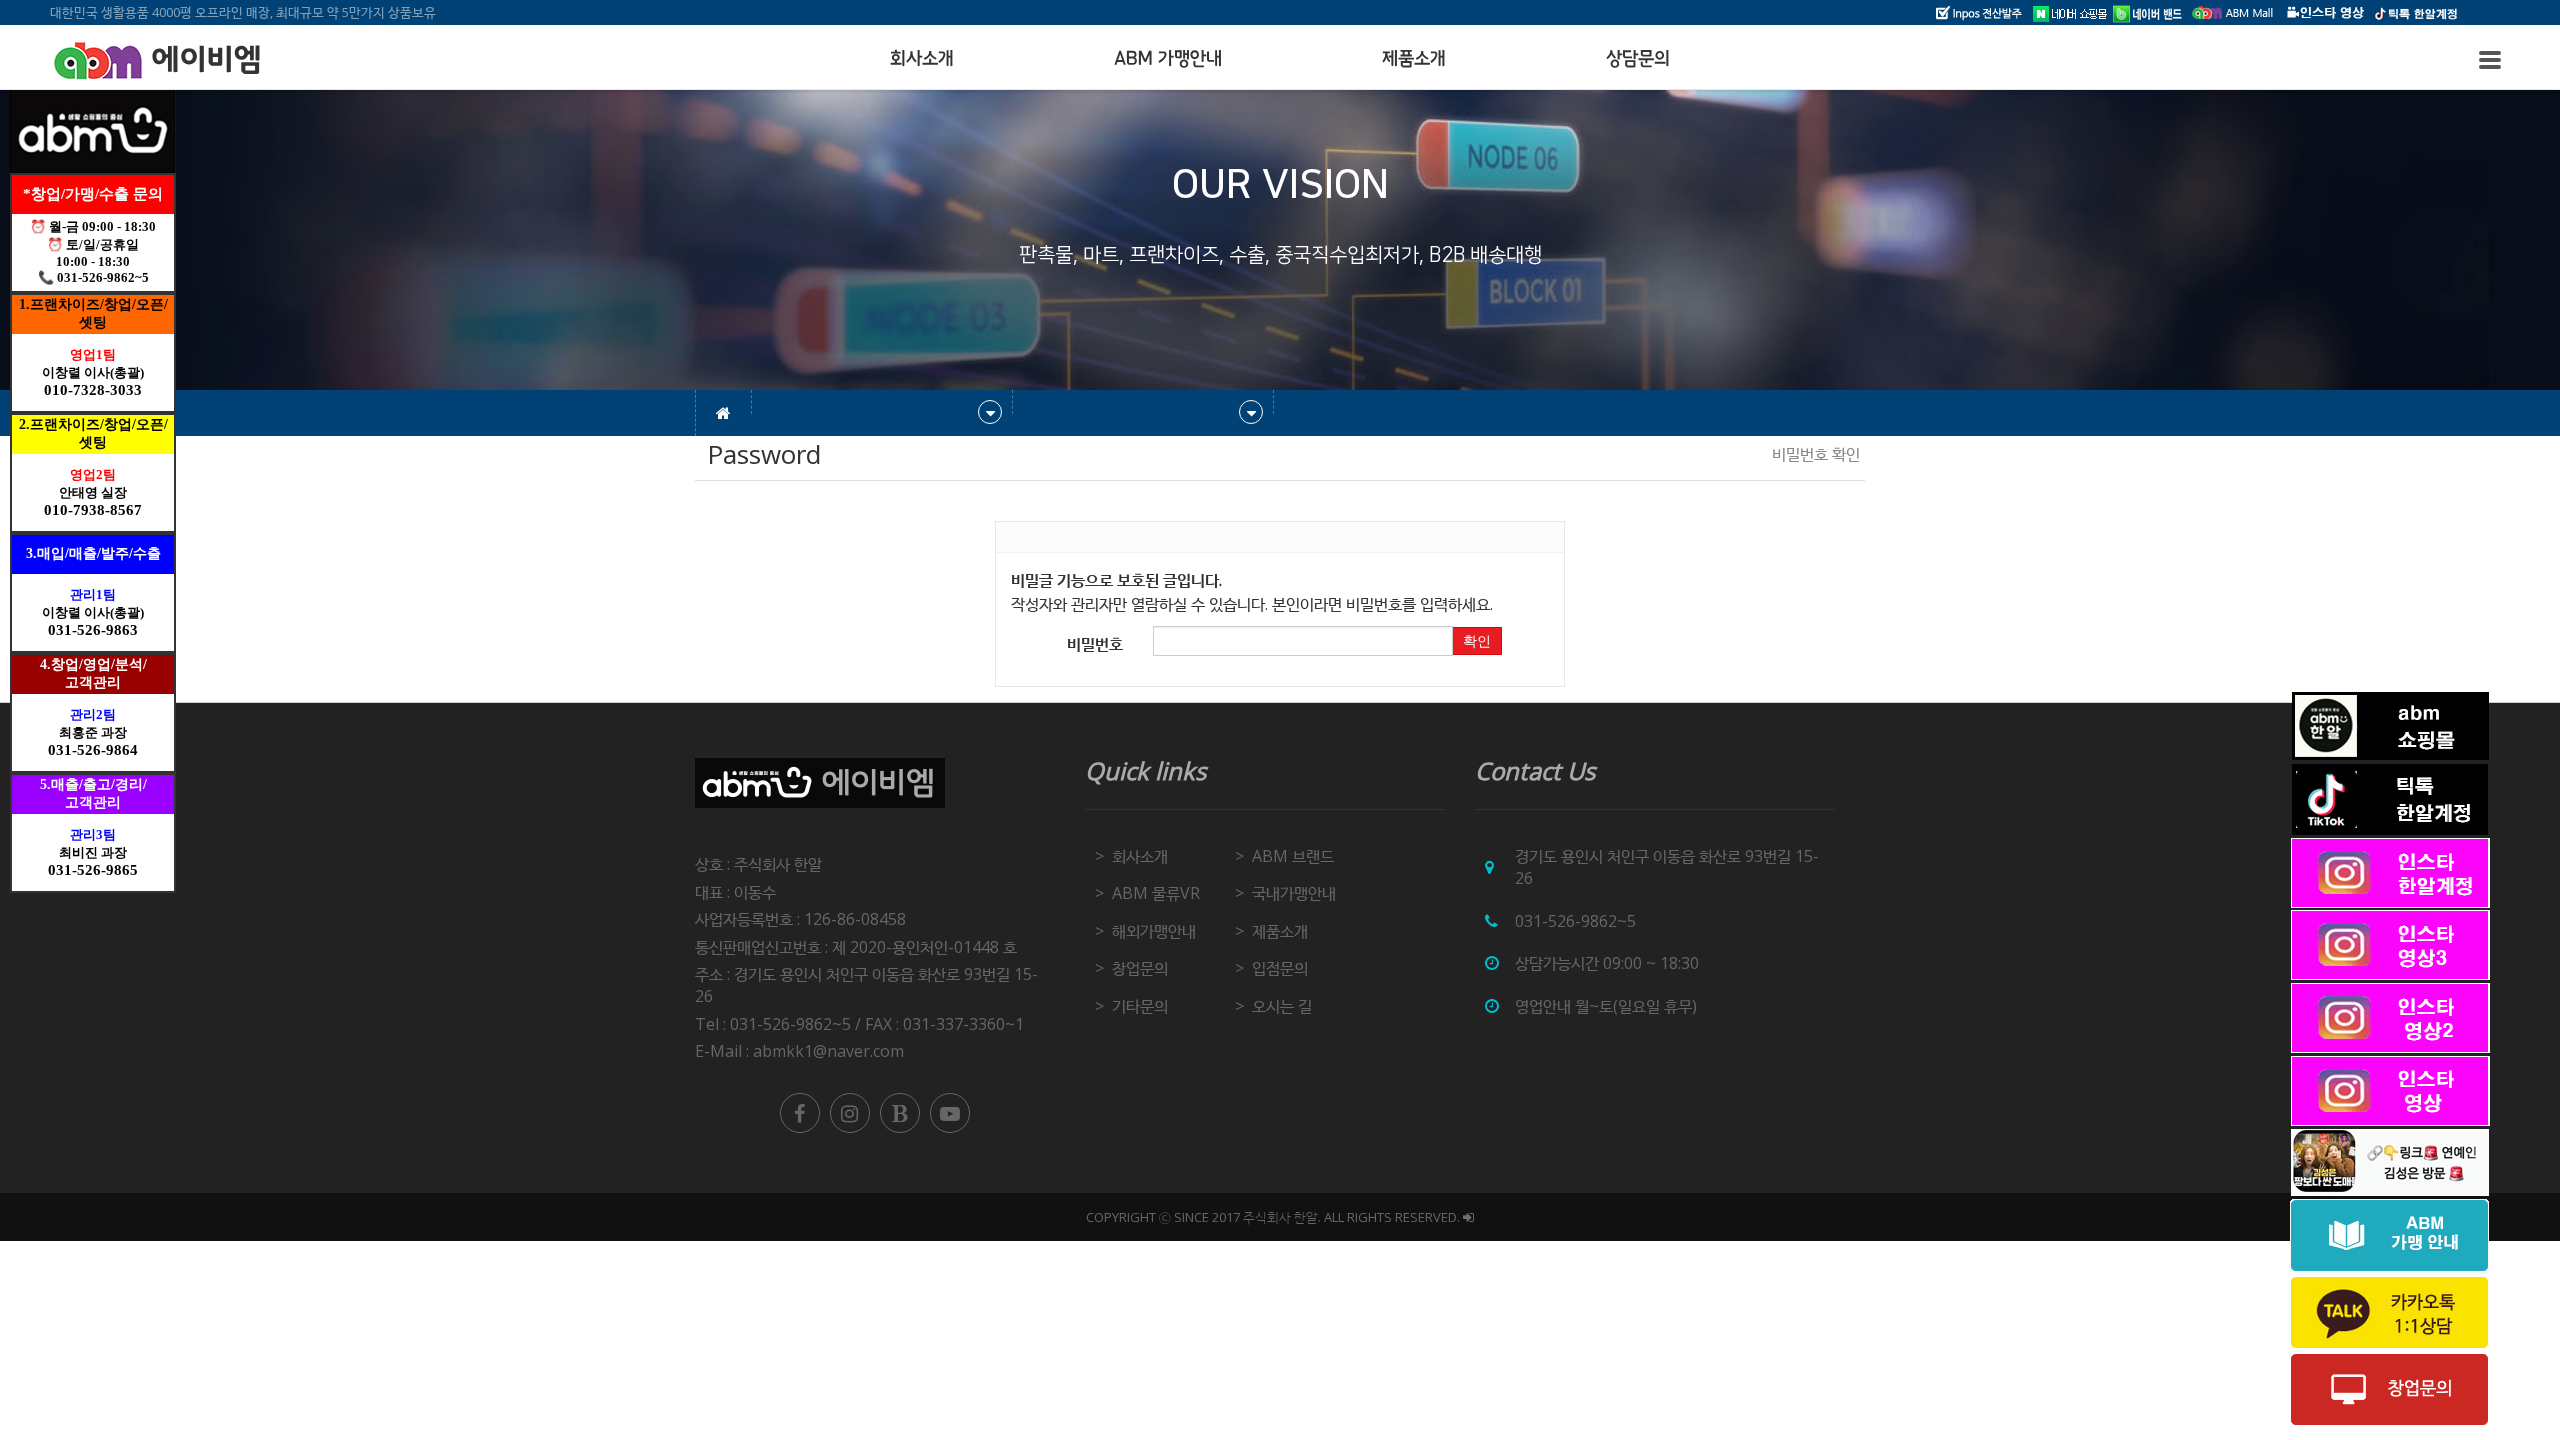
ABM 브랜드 (1293, 856)
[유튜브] (950, 1113)
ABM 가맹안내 (1168, 59)
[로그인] (1468, 1217)
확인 (1477, 641)
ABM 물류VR (1156, 893)
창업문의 (1140, 968)
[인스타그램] (850, 1113)
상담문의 (1638, 59)
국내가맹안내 (1294, 893)
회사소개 (922, 59)
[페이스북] (800, 1113)
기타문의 (1140, 1006)
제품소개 (1414, 59)
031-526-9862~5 (1575, 921)
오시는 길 (1282, 1006)
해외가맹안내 (1154, 931)
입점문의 (1280, 968)
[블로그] (900, 1113)
